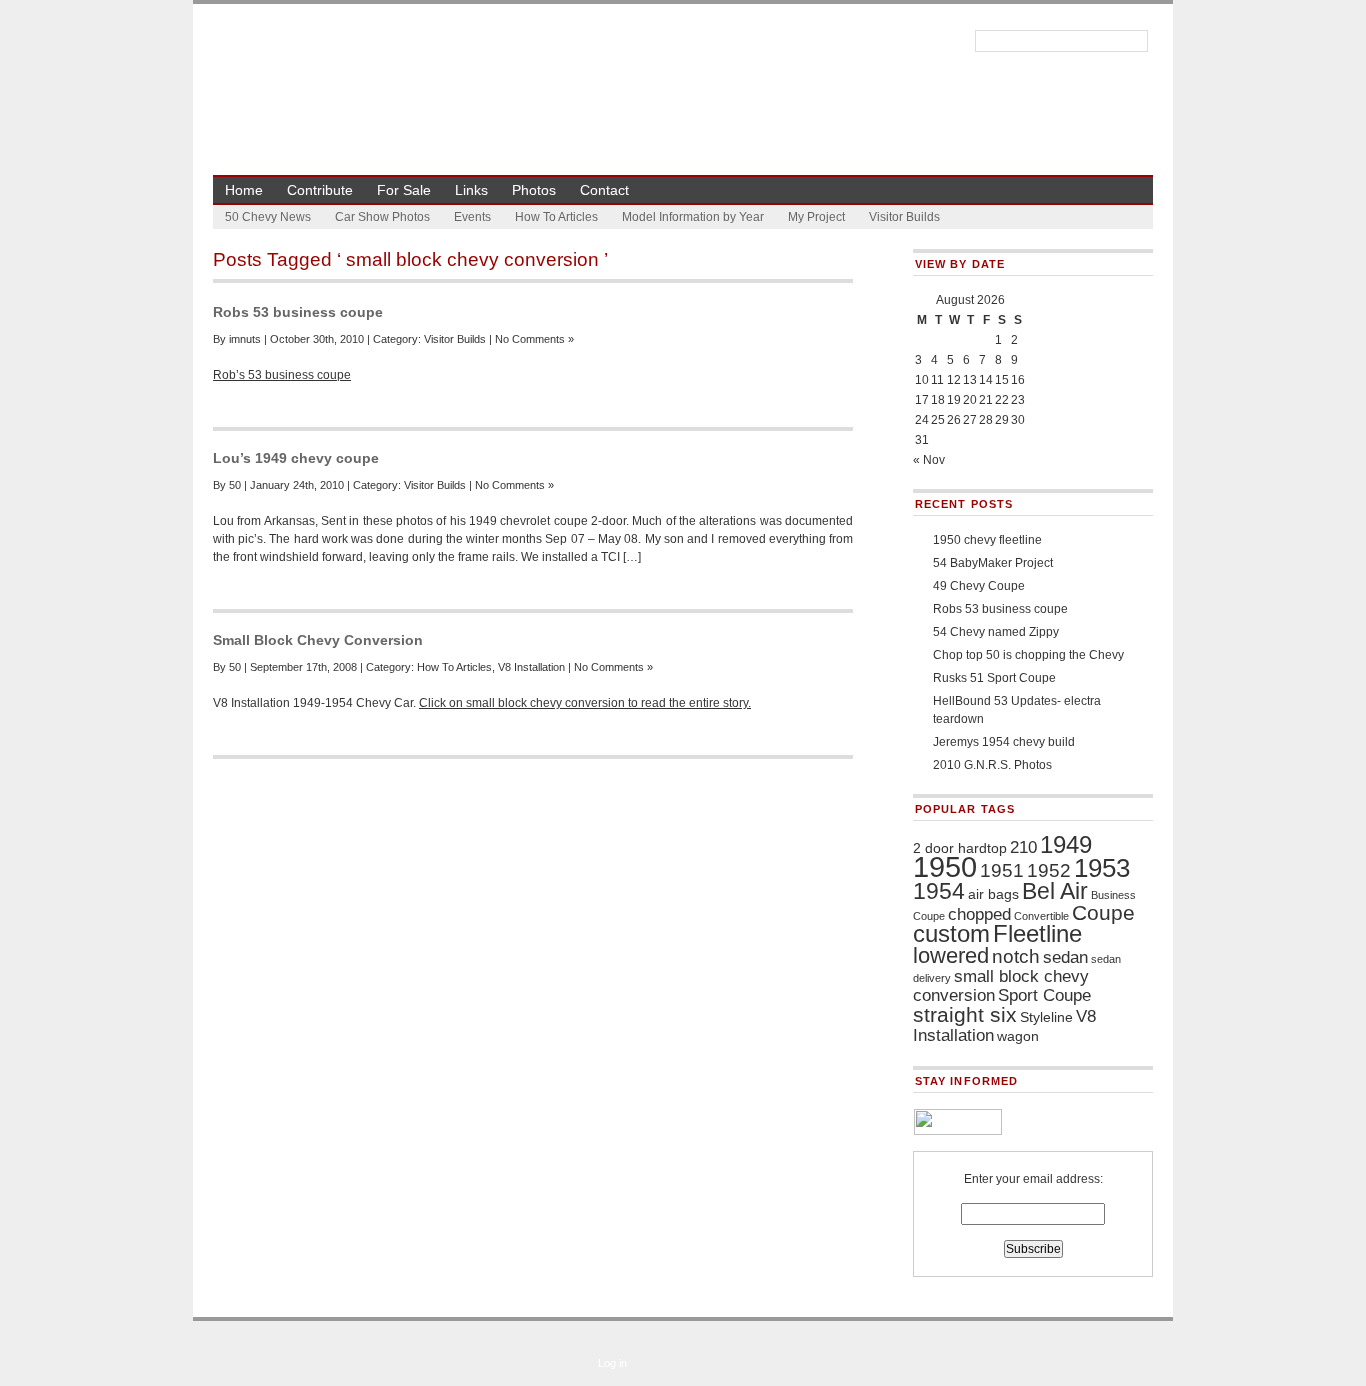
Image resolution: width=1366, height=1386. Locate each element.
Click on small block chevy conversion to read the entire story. (585, 703)
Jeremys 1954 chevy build (1004, 742)
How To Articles (556, 217)
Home (244, 190)
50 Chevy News (268, 217)
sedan (1065, 957)
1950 (945, 866)
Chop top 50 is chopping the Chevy (1028, 655)
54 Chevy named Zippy (996, 632)
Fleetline (1037, 933)
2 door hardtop (960, 848)
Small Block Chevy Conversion (318, 640)
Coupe (1103, 912)
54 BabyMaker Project (993, 563)
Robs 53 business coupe (298, 312)
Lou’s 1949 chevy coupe (296, 458)
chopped (979, 914)
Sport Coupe (1044, 995)
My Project (816, 217)
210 (1023, 847)
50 (235, 485)
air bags (993, 894)
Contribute (320, 190)
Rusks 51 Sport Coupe (994, 678)
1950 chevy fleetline (987, 540)
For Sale (404, 190)
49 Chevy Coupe (979, 586)
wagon (1018, 1036)
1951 (1002, 870)
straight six (965, 1014)
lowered (951, 955)
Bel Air (1055, 891)
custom (951, 933)
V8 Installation (531, 667)
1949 (1066, 844)
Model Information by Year (693, 217)
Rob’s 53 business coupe (282, 375)
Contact (604, 190)
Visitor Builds (904, 217)
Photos (534, 190)
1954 (939, 891)
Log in (612, 1363)
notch (1016, 956)
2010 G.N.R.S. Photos (992, 765)
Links (471, 190)
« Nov (929, 460)
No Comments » (534, 339)
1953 (1102, 868)
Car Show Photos (382, 217)
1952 (1049, 870)
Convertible (1041, 916)
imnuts (245, 339)
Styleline (1046, 1017)
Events (472, 217)
